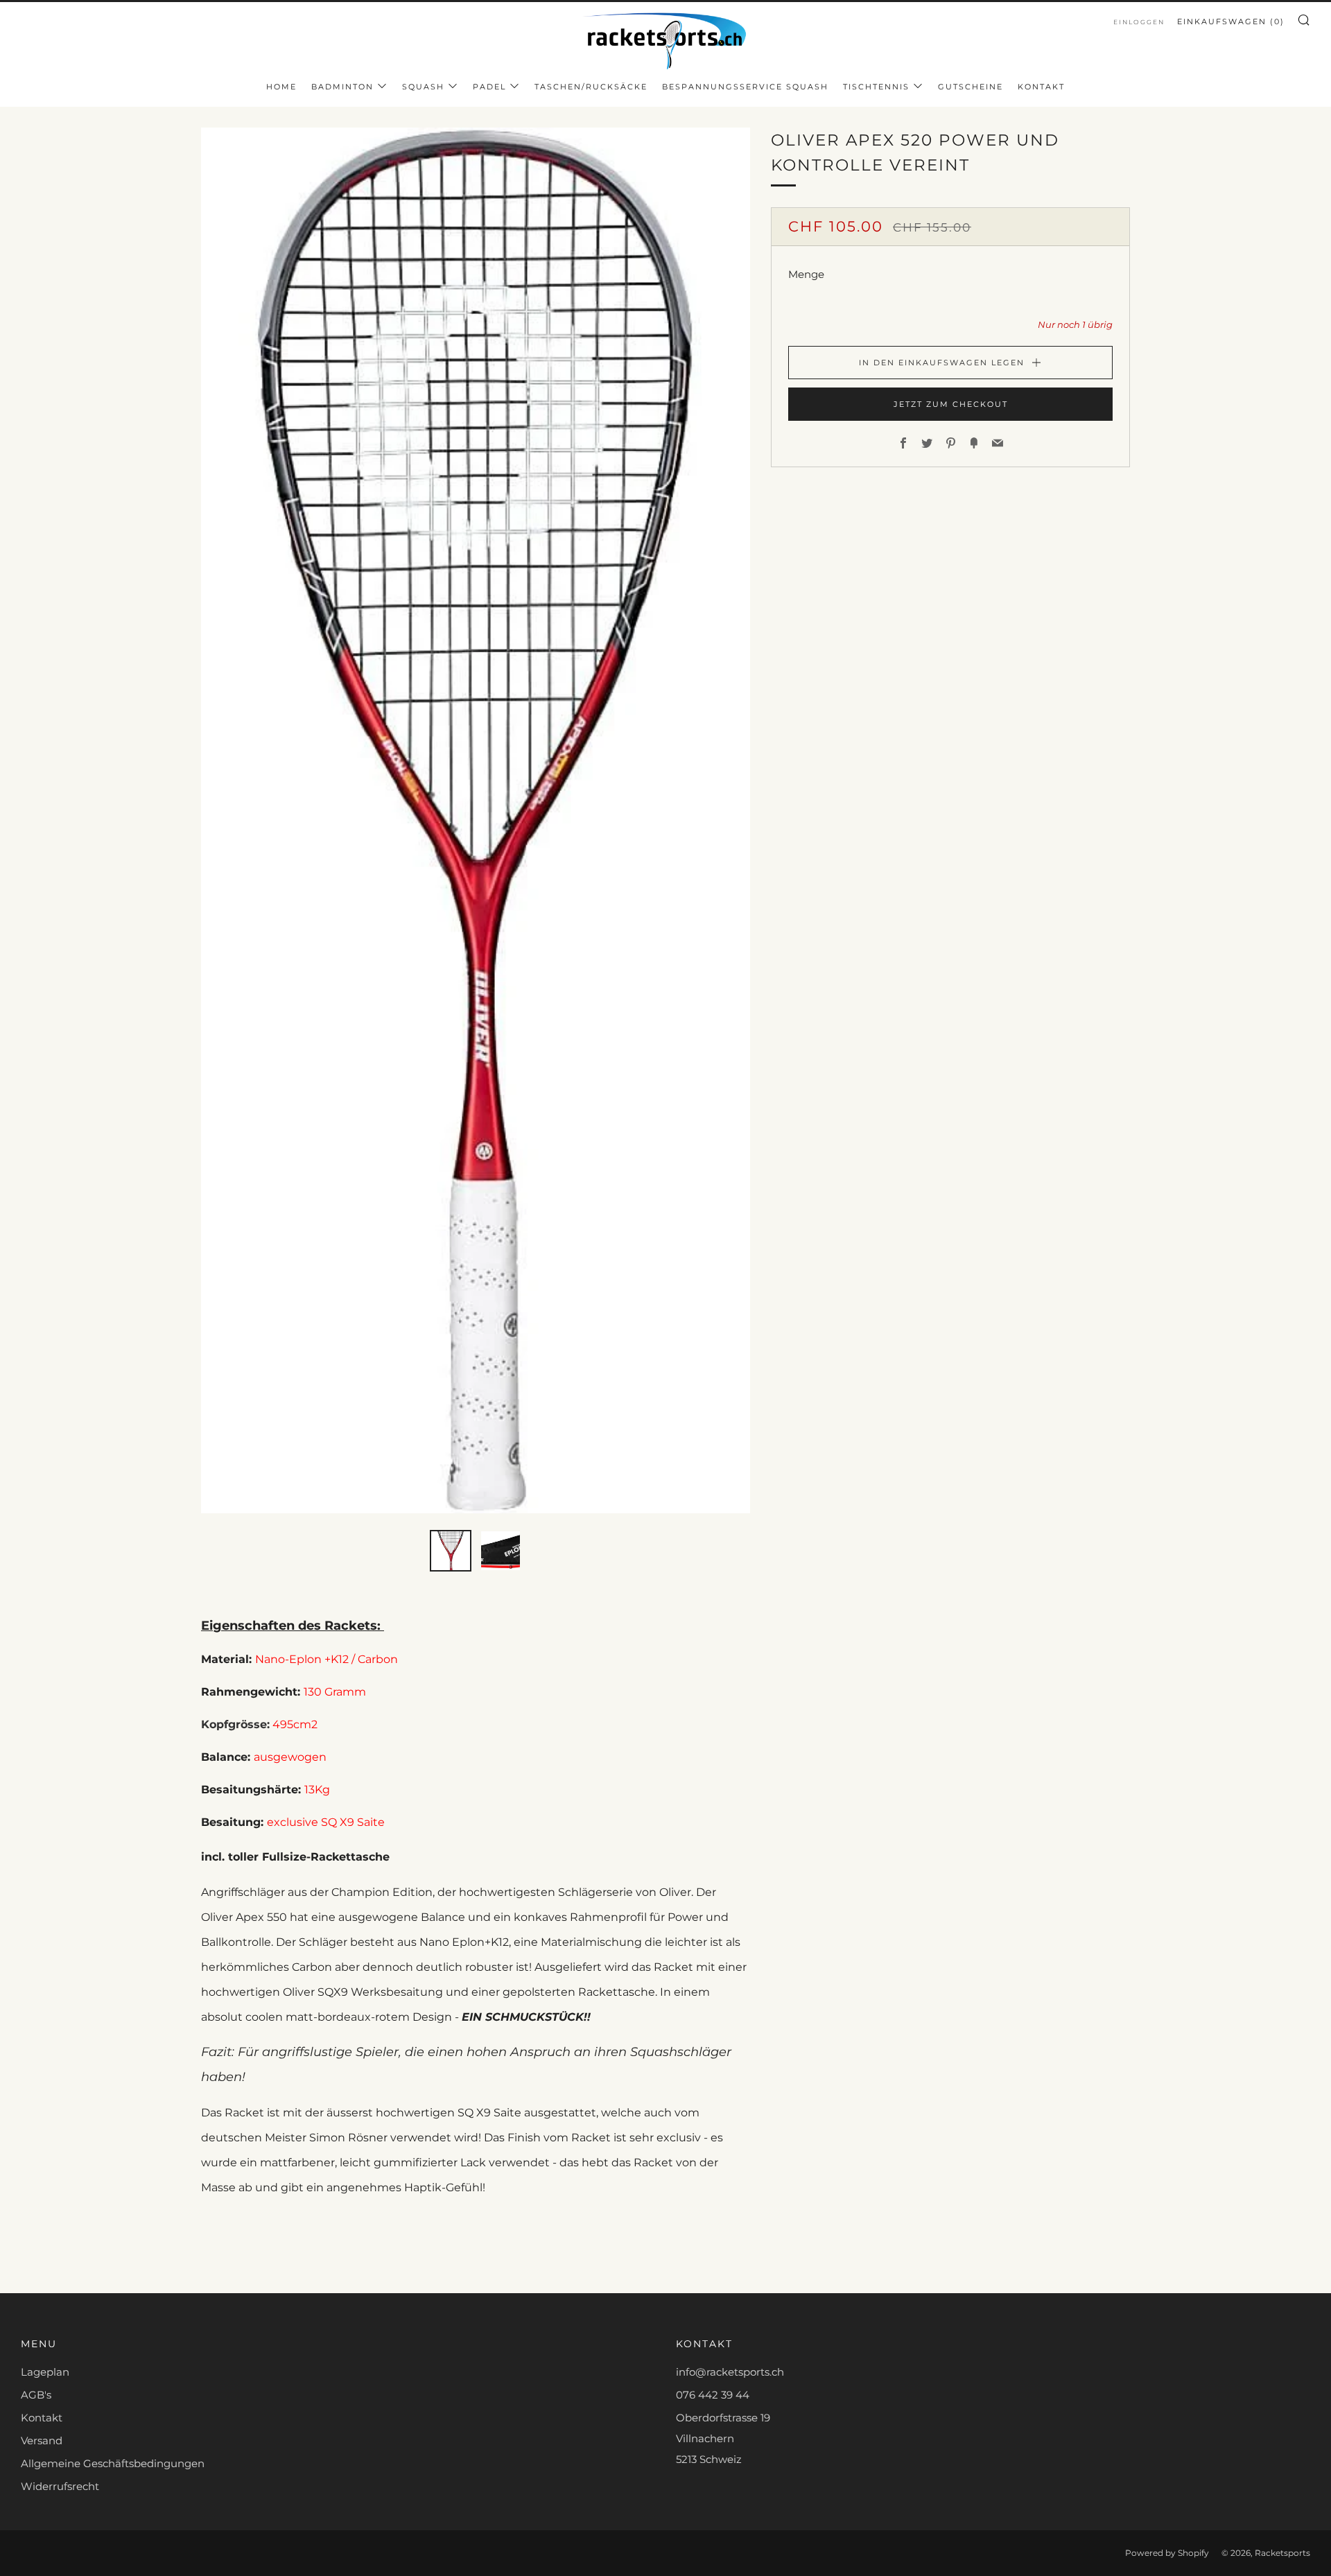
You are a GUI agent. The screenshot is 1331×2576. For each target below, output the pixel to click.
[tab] (451, 1551)
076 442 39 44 (713, 2395)
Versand (42, 2440)
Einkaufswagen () (1231, 21)
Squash (423, 87)
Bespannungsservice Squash (745, 87)
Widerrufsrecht (60, 2486)
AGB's (36, 2395)
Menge (806, 274)
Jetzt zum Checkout (951, 404)
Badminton (342, 87)
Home (281, 87)
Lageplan (45, 2372)
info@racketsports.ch (730, 2372)
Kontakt (1041, 87)
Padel (489, 87)
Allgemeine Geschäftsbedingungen (113, 2463)
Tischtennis (876, 87)
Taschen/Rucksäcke (591, 87)
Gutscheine (971, 87)
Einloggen (1139, 22)
